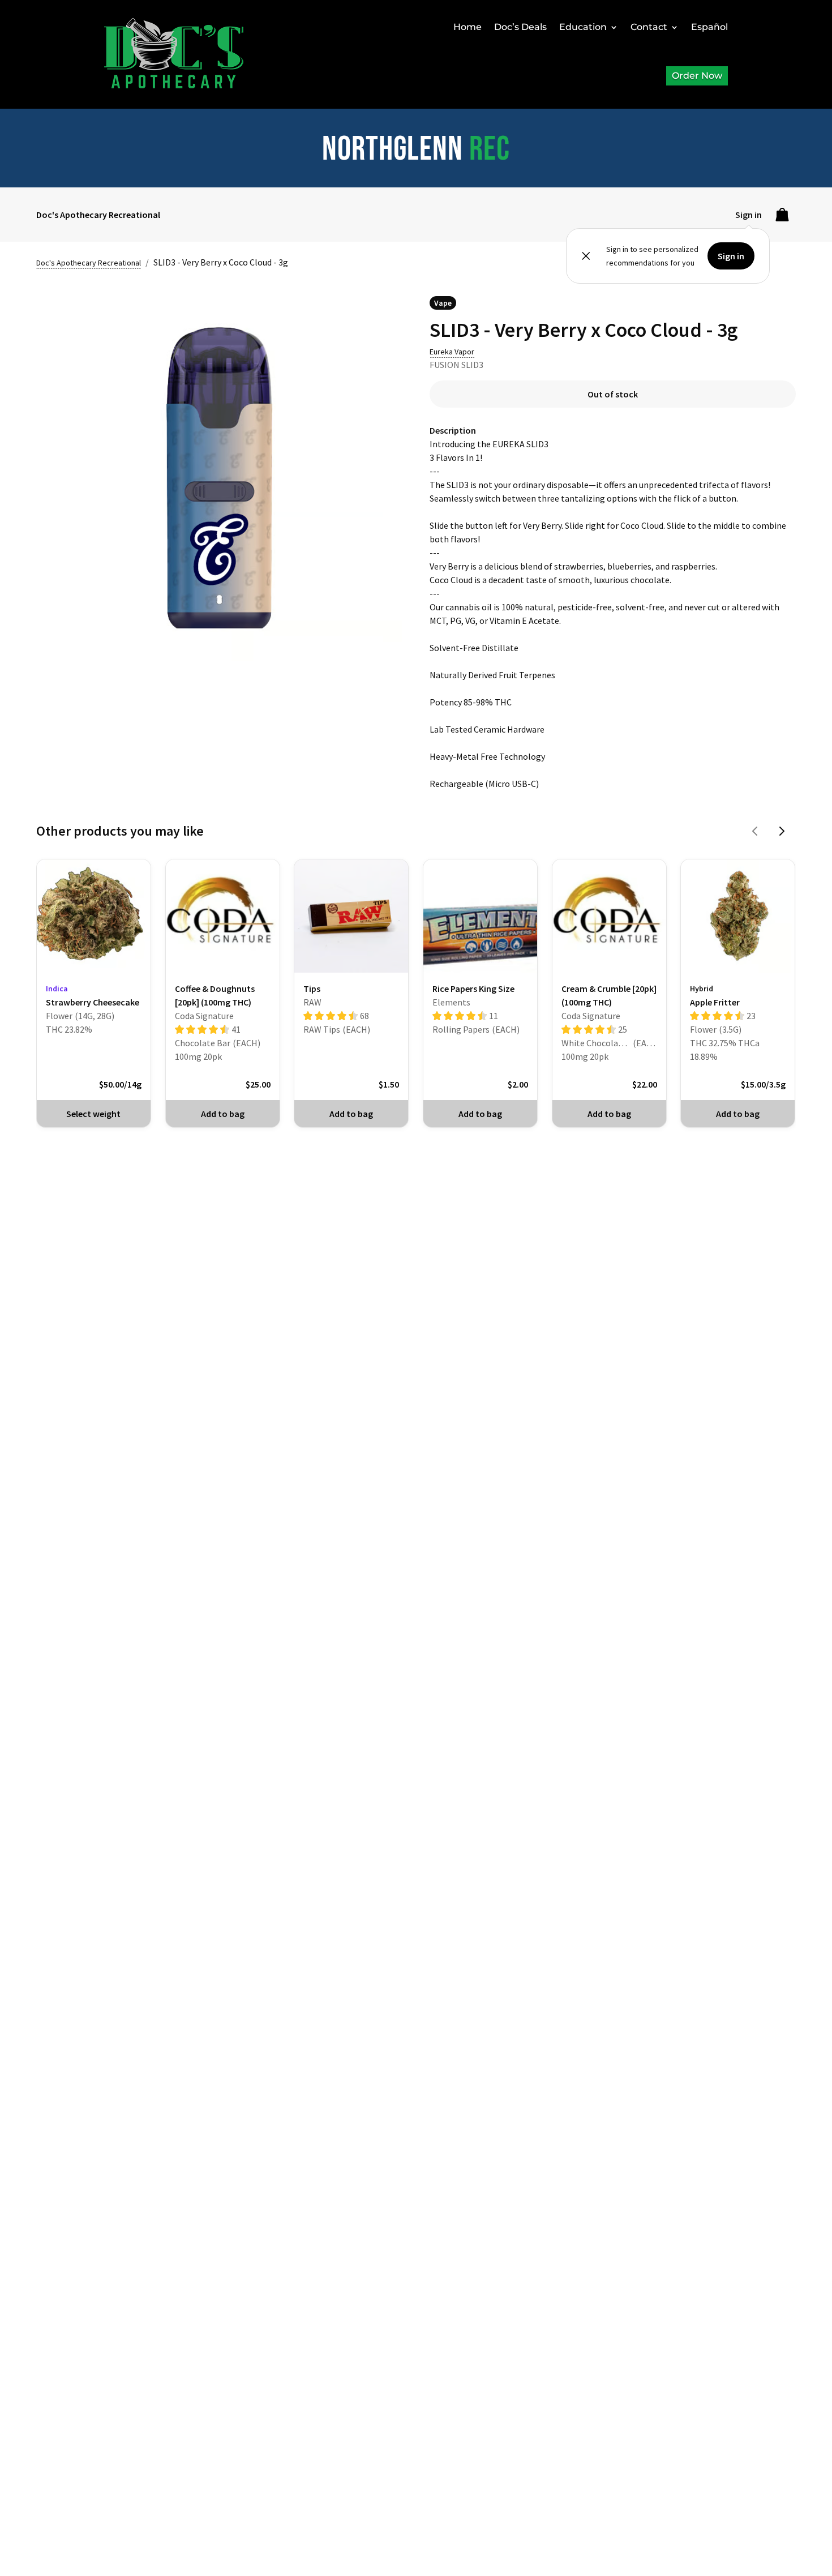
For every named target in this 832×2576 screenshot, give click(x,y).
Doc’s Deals (520, 27)
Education (583, 27)
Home (468, 27)
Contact (649, 27)
